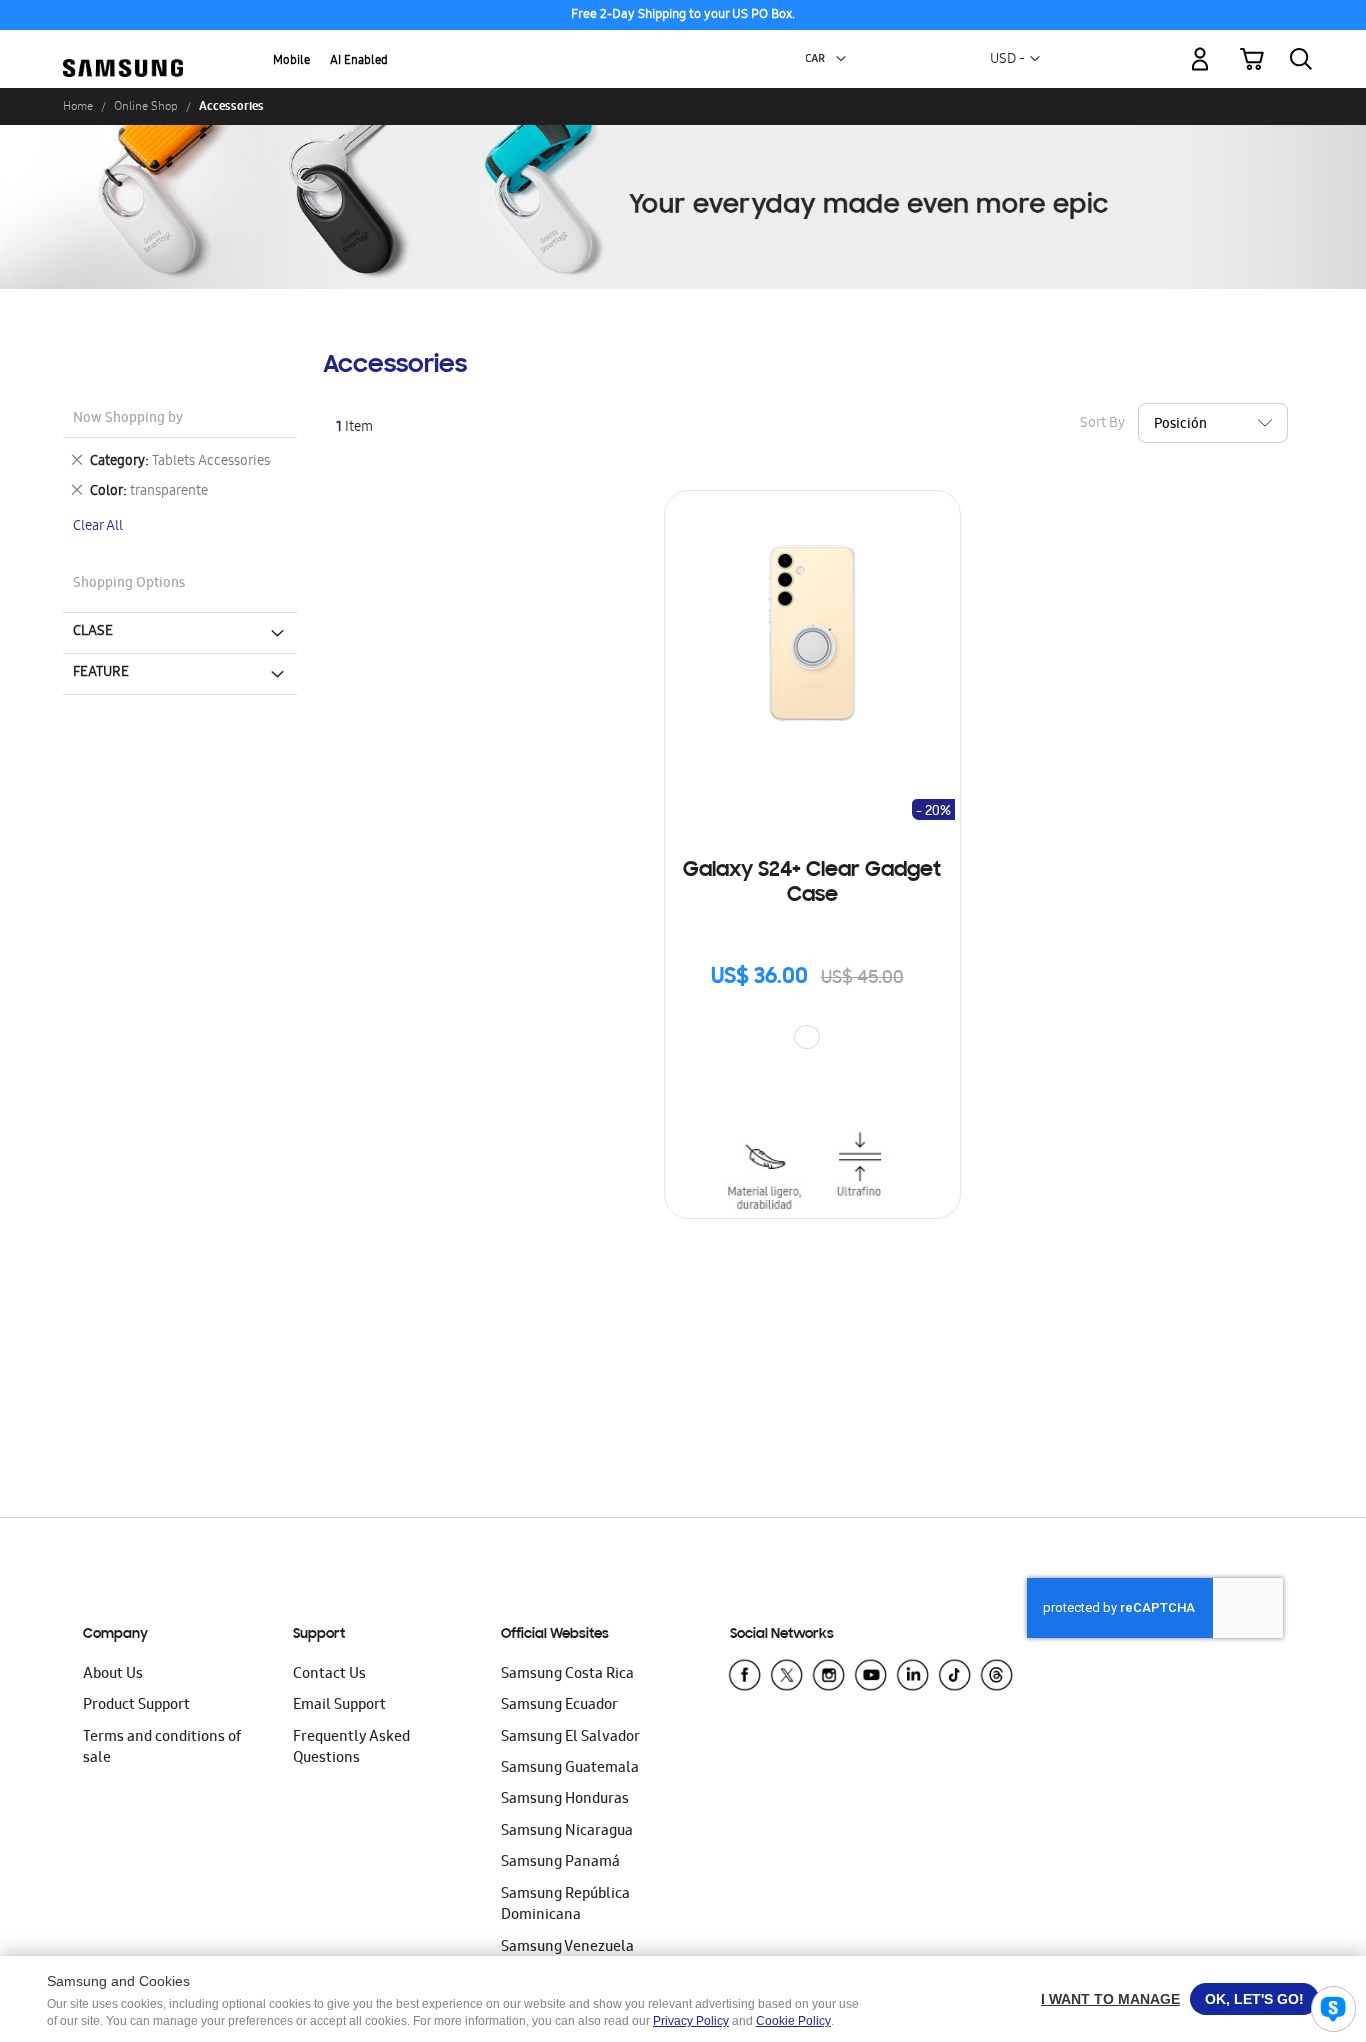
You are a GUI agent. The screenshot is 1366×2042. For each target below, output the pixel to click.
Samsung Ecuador (559, 1706)
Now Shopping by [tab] (128, 419)
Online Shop (146, 106)
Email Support (339, 1706)
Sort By (1102, 424)
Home (78, 106)
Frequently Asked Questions (351, 1748)
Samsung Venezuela (567, 1948)
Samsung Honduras (565, 1800)
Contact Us (329, 1675)
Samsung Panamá (560, 1863)
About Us (113, 1675)
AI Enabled (359, 61)
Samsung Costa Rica (567, 1675)
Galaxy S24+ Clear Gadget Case (812, 883)
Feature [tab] (101, 673)
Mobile (291, 61)
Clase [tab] (93, 632)
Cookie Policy (793, 2021)
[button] (841, 59)
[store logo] (123, 47)
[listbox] (812, 1039)
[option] (807, 1037)
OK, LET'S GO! (1254, 1999)
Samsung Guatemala (570, 1769)
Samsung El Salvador (570, 1738)
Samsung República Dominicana (565, 1905)
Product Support (136, 1706)
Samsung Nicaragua (567, 1832)
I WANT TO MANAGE (1110, 1999)
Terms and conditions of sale (162, 1748)
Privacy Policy (691, 2021)
